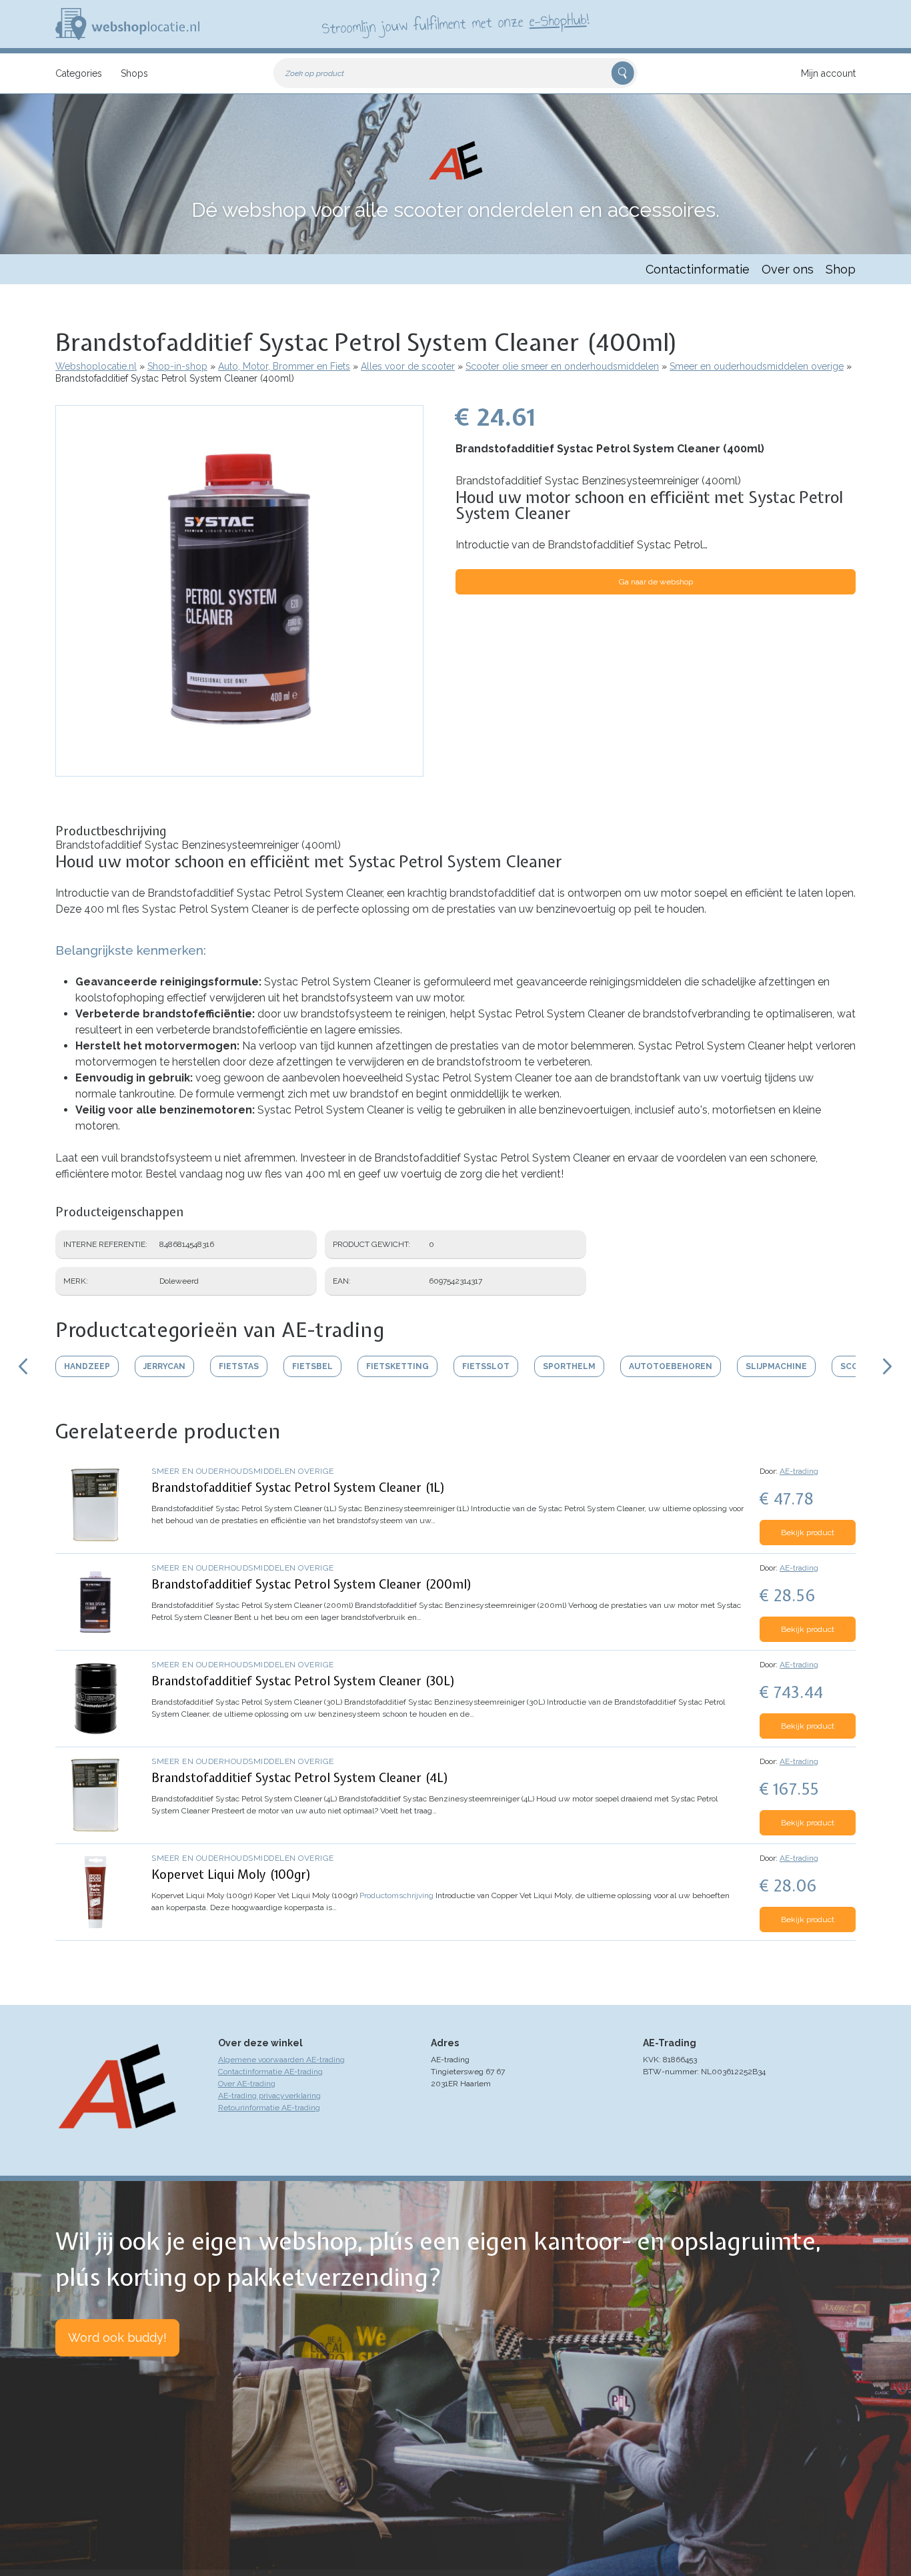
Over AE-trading (247, 2084)
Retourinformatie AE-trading (269, 2108)
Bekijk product (808, 1533)
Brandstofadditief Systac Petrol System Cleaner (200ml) (312, 1584)
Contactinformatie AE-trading (270, 2072)
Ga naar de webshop (656, 582)
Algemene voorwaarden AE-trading (281, 2060)
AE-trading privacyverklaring (269, 2096)
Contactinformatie (698, 269)
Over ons (788, 269)
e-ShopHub (558, 20)
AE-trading (799, 1471)
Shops (134, 73)
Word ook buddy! (117, 2337)
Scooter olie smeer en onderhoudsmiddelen (562, 366)
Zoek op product (315, 73)
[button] (239, 770)
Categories (79, 73)
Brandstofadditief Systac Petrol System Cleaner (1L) (298, 1487)
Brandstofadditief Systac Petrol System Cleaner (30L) (303, 1681)
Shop (841, 269)
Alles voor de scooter (408, 366)
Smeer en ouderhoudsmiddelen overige (757, 366)
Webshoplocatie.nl (96, 366)
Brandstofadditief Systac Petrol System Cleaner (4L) (300, 1778)
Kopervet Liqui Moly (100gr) (231, 1874)
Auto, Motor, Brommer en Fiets (284, 366)
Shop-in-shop (177, 366)
